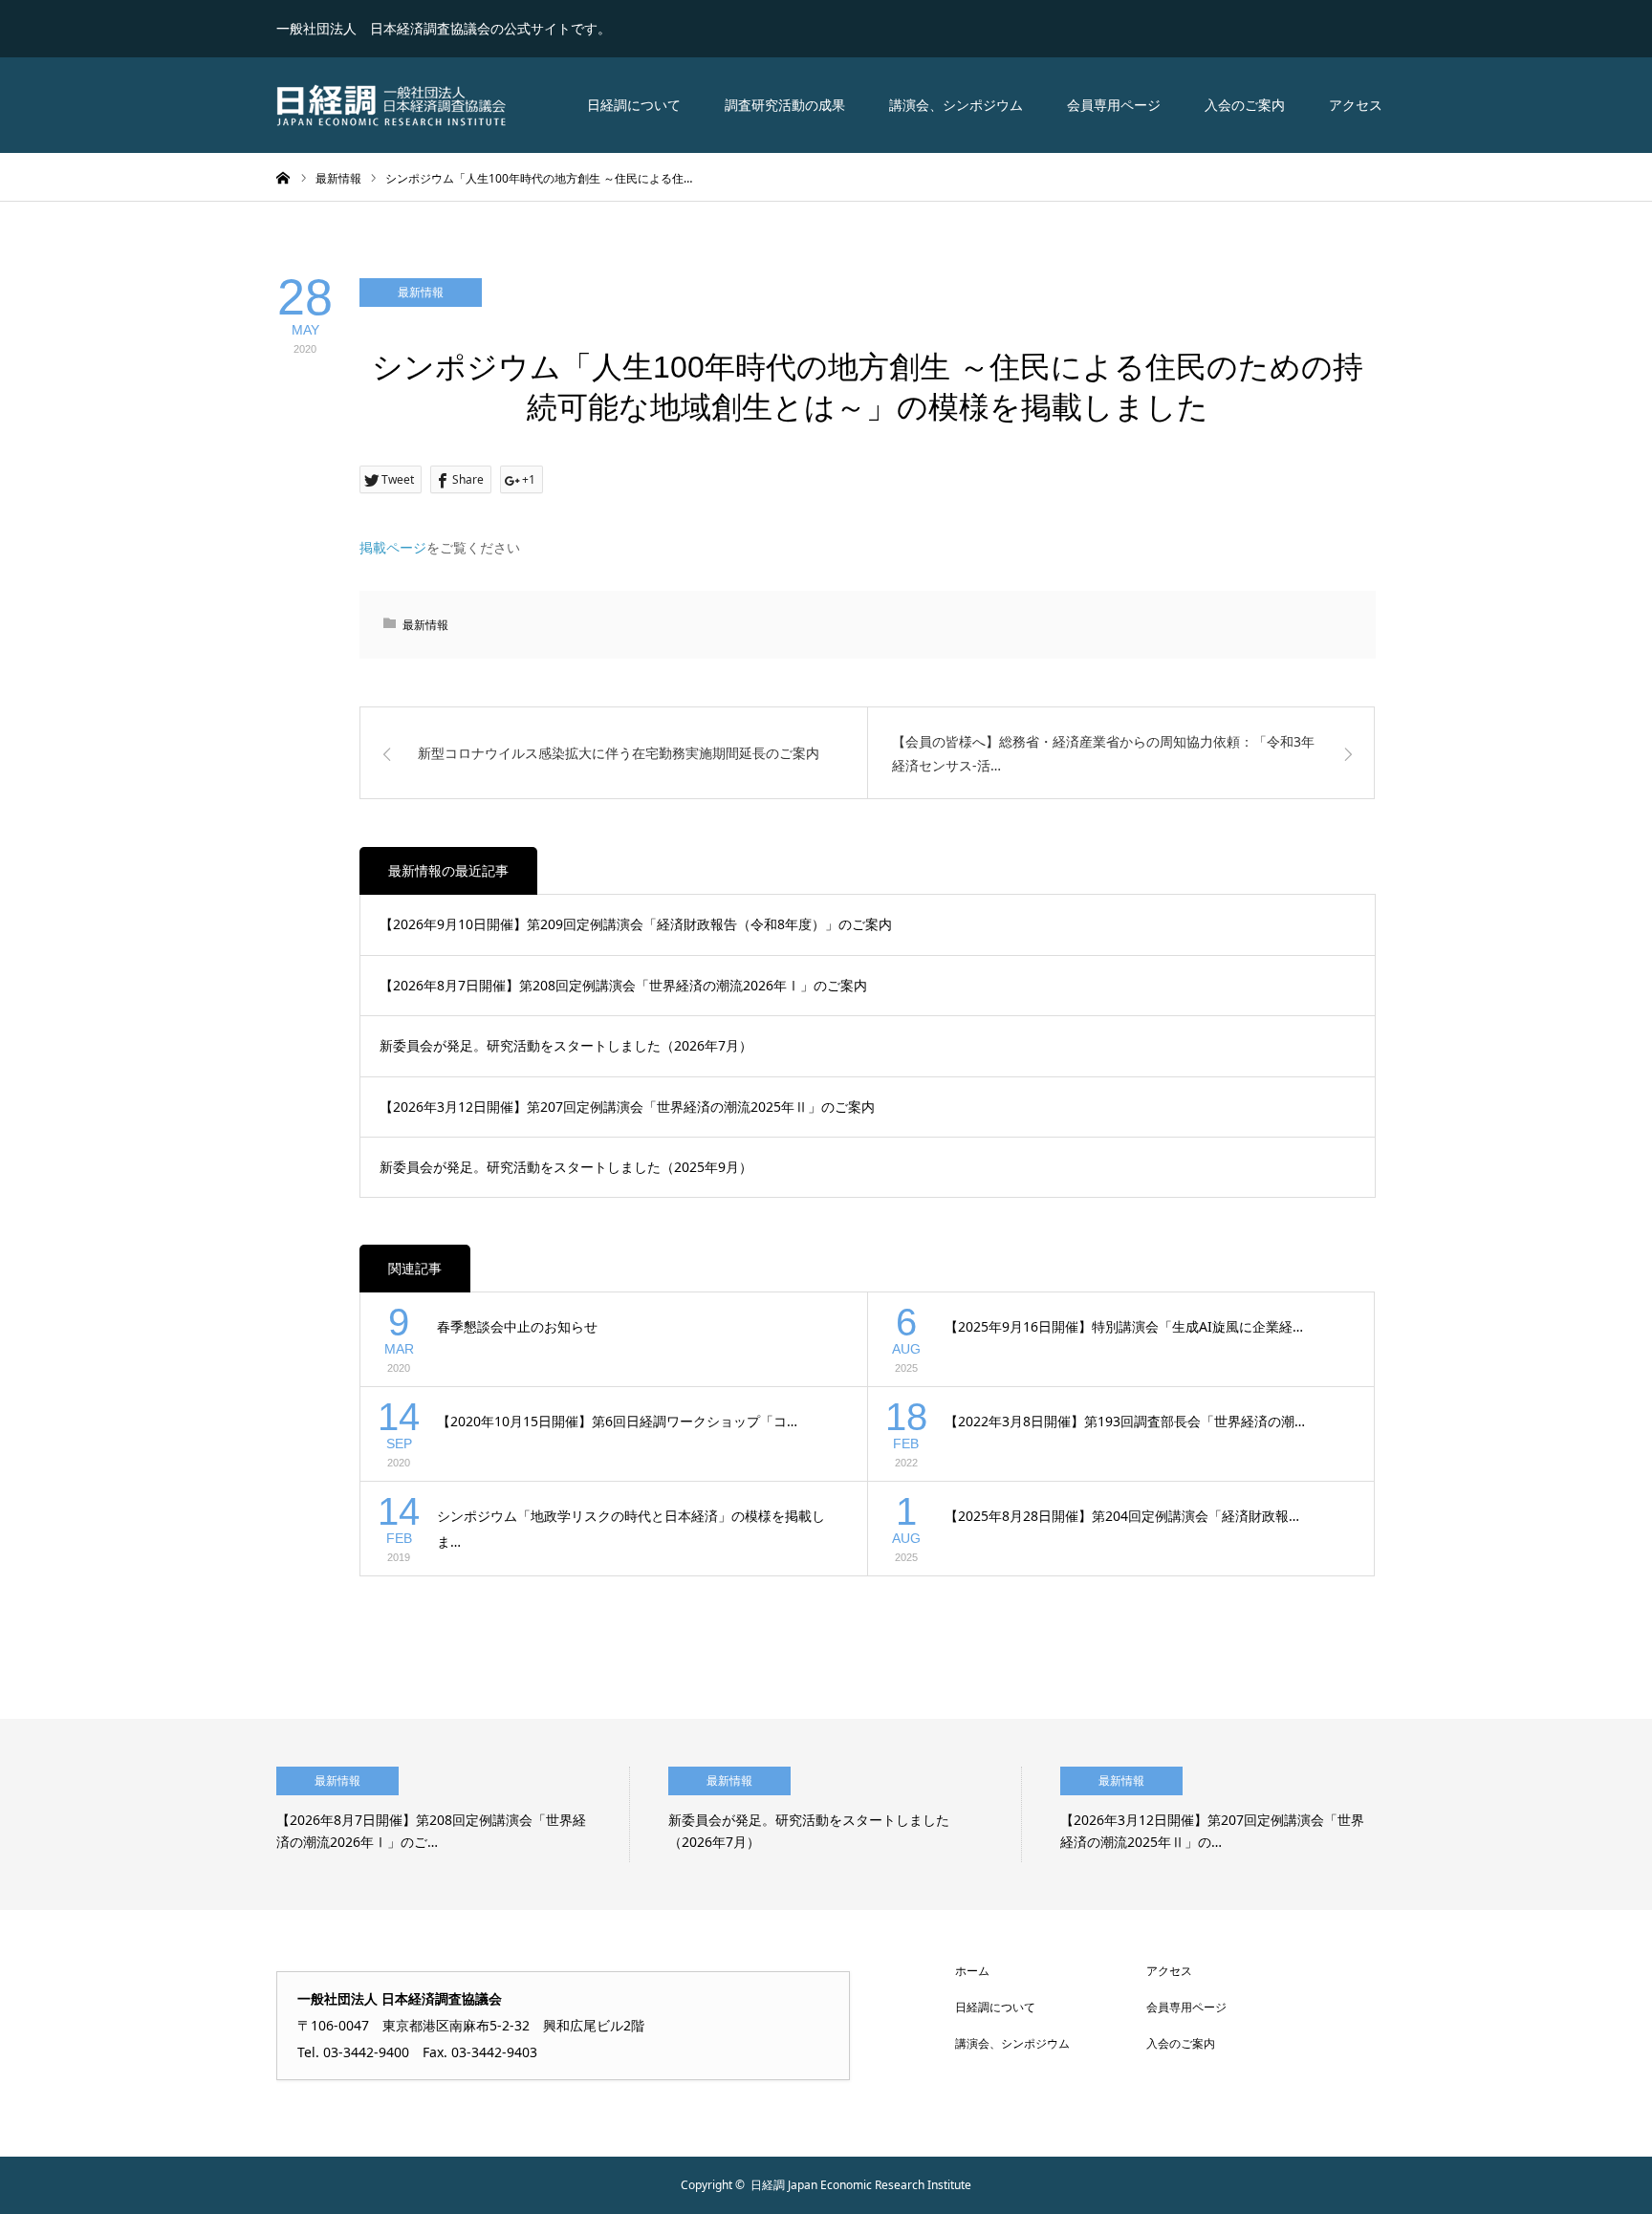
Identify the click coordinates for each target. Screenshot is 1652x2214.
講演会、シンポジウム (956, 105)
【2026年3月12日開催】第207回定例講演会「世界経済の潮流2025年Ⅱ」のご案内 (627, 1107)
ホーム (972, 1971)
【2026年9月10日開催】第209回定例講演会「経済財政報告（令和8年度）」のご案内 (636, 924)
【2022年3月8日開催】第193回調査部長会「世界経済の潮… (1125, 1421)
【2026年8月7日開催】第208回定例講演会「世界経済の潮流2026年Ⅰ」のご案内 (623, 985)
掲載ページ (393, 547)
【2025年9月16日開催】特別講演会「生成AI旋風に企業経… (1124, 1326)
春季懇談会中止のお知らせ (517, 1326)
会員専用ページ (1114, 105)
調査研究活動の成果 (785, 105)
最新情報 (421, 292)
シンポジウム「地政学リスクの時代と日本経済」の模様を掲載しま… (631, 1529)
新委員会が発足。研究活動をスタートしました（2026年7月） (566, 1045)
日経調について (634, 105)
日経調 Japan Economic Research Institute (861, 2185)
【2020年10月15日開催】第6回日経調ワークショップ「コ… (617, 1421)
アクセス (1356, 105)
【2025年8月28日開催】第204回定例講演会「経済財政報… (1122, 1516)
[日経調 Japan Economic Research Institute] (391, 105)
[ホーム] (283, 177)
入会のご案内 (1245, 105)
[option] (453, 1814)
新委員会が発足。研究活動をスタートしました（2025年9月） (566, 1167)
